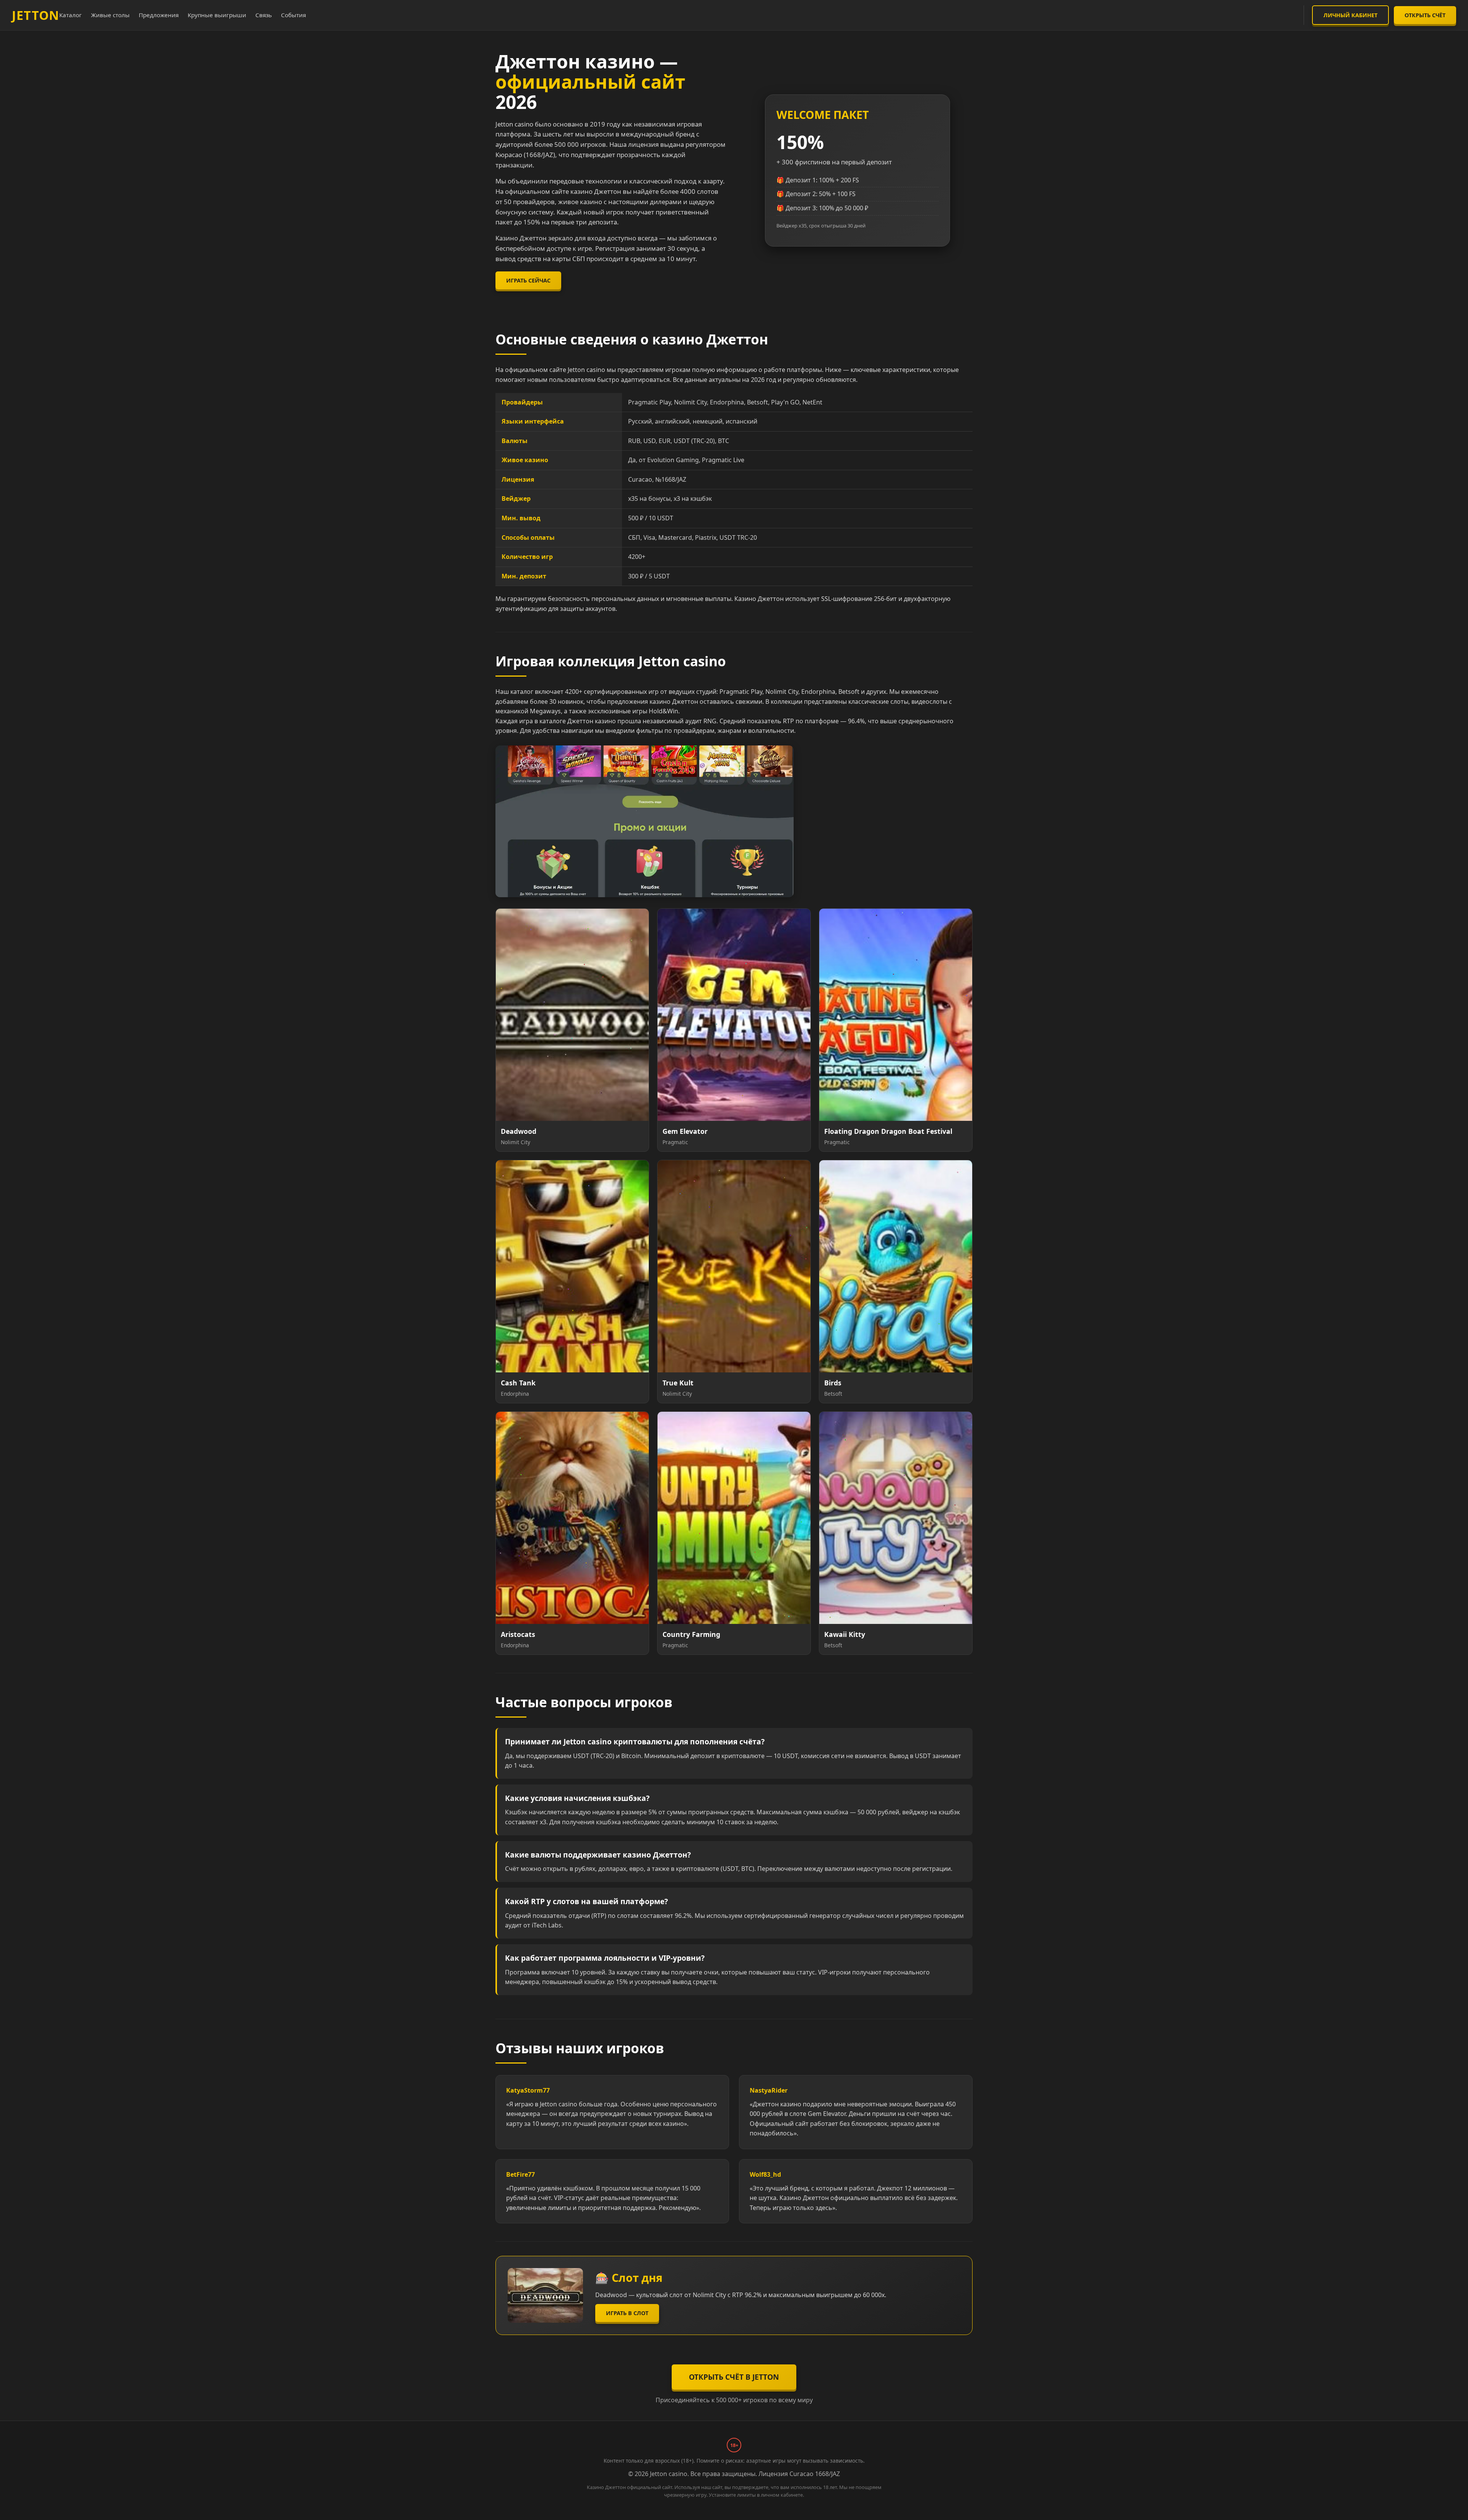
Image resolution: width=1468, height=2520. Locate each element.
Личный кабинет (1350, 15)
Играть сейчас (528, 280)
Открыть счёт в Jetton (734, 2377)
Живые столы (110, 15)
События (293, 15)
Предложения (159, 15)
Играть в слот (627, 2313)
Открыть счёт (1425, 15)
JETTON (36, 15)
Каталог (71, 15)
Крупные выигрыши (217, 15)
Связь (264, 15)
